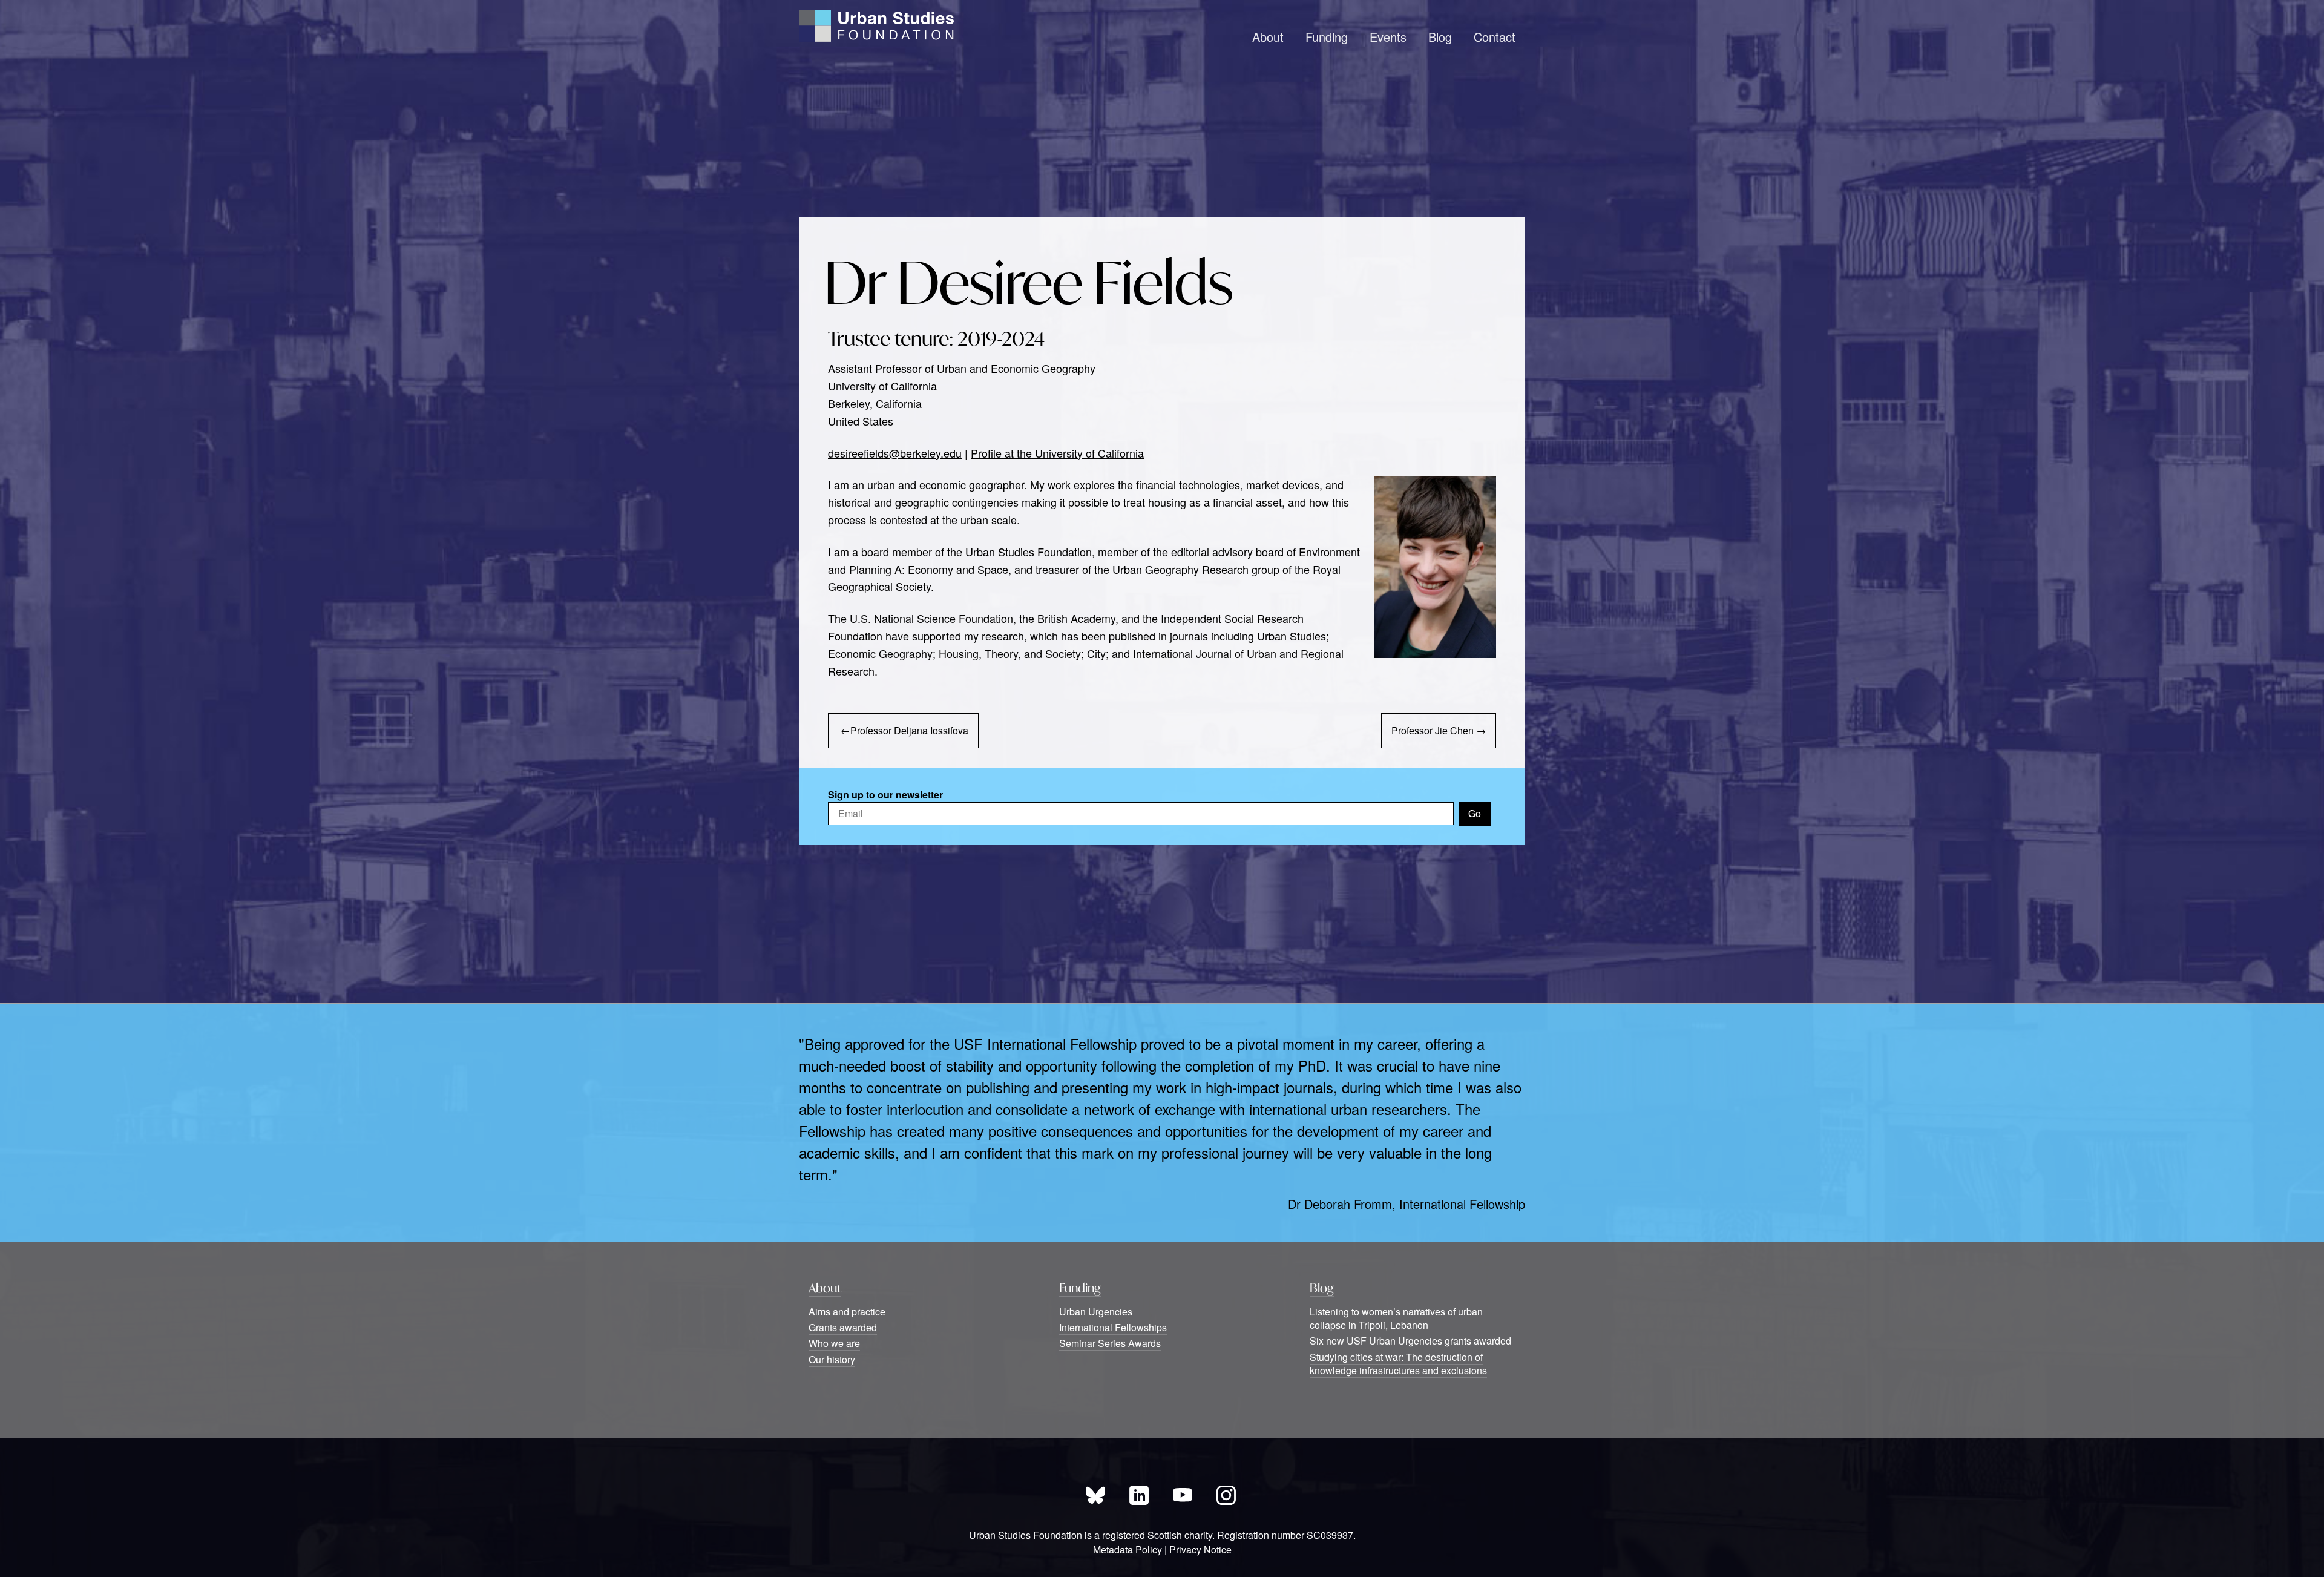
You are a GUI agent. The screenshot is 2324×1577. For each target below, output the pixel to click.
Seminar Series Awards (1110, 1343)
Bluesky (1095, 1495)
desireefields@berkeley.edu (895, 453)
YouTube (1183, 1495)
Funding (1327, 37)
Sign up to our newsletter (885, 795)
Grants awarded (843, 1327)
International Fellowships (1113, 1327)
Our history (832, 1359)
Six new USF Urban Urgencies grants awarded (1410, 1341)
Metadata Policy (1128, 1549)
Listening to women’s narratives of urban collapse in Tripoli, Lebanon (1396, 1318)
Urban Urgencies (1096, 1312)
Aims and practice (847, 1312)
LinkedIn (1139, 1495)
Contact (1495, 37)
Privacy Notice (1200, 1549)
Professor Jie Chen (1433, 730)
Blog (1440, 37)
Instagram (1226, 1495)
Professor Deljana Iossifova (909, 730)
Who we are (834, 1343)
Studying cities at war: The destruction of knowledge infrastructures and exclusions (1398, 1364)
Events (1388, 37)
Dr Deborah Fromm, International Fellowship (1407, 1204)
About (1268, 37)
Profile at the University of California (1057, 453)
